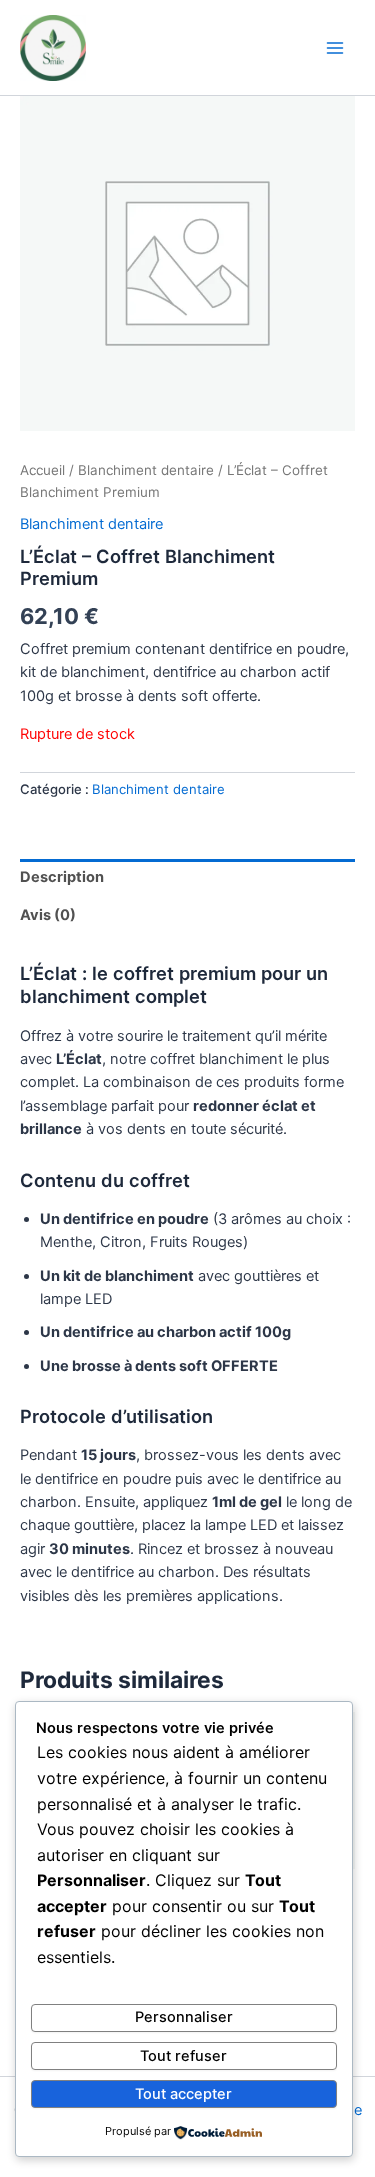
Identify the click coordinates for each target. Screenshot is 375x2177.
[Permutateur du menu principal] (335, 47)
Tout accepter (183, 2094)
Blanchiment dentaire (146, 470)
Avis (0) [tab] (48, 915)
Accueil (42, 470)
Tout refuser (183, 2056)
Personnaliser (184, 2017)
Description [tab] (62, 877)
